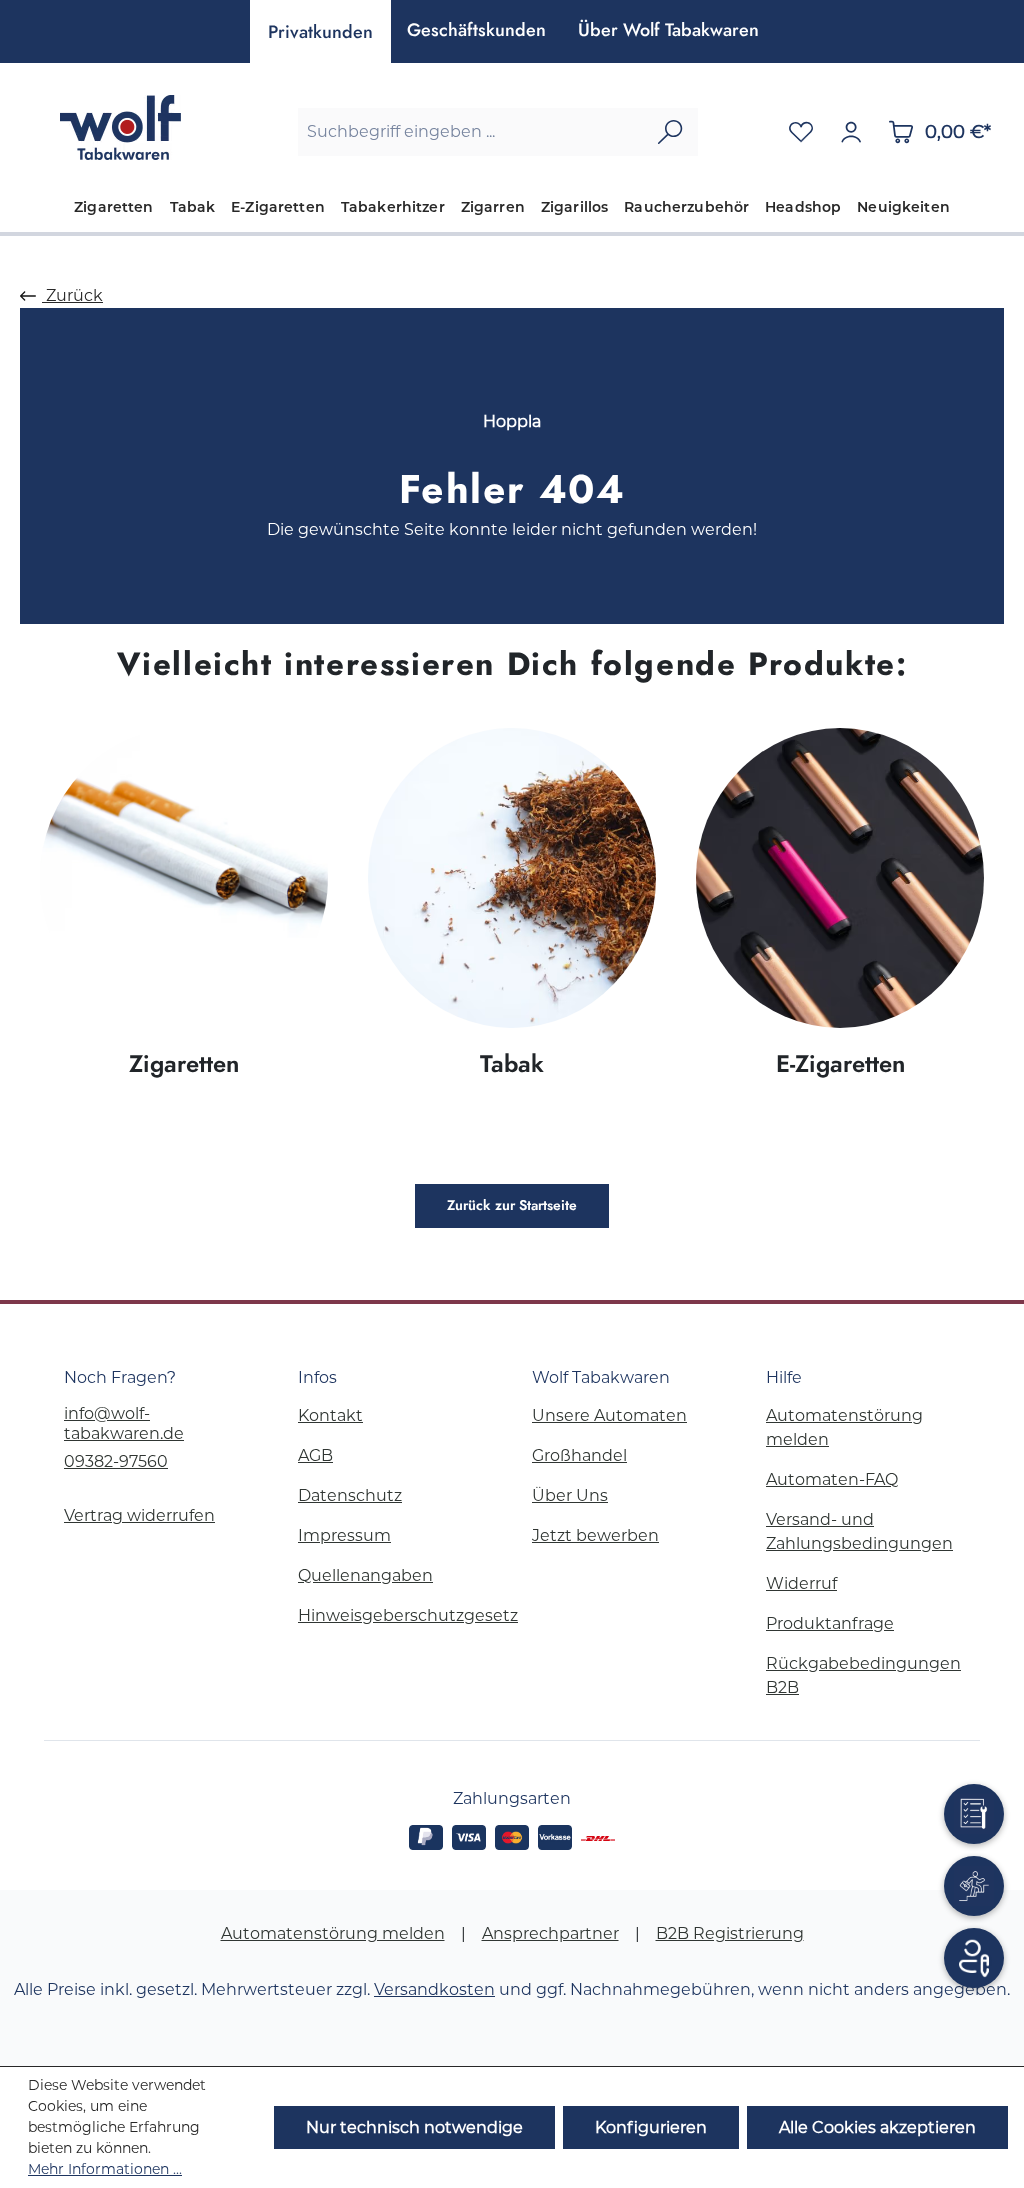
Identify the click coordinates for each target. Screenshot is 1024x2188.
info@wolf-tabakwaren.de (124, 1423)
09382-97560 (116, 1461)
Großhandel (579, 1455)
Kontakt (330, 1415)
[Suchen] (670, 132)
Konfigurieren (651, 2127)
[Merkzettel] (801, 132)
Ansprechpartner (550, 1933)
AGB (315, 1455)
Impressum (344, 1535)
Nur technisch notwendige (414, 2127)
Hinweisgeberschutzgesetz (408, 1615)
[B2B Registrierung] (974, 1958)
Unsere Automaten (609, 1415)
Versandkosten (434, 1989)
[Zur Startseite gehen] (120, 127)
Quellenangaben (365, 1575)
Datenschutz (350, 1495)
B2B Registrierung (730, 1933)
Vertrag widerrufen (139, 1515)
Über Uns (570, 1495)
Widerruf (801, 1583)
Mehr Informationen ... (105, 2169)
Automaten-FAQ (832, 1479)
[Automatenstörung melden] (974, 1814)
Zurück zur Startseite (512, 1205)
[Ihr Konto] (851, 132)
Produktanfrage (830, 1623)
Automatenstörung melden (333, 1933)
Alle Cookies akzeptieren (877, 2127)
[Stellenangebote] (974, 1886)
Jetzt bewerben (595, 1535)
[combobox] (470, 132)
